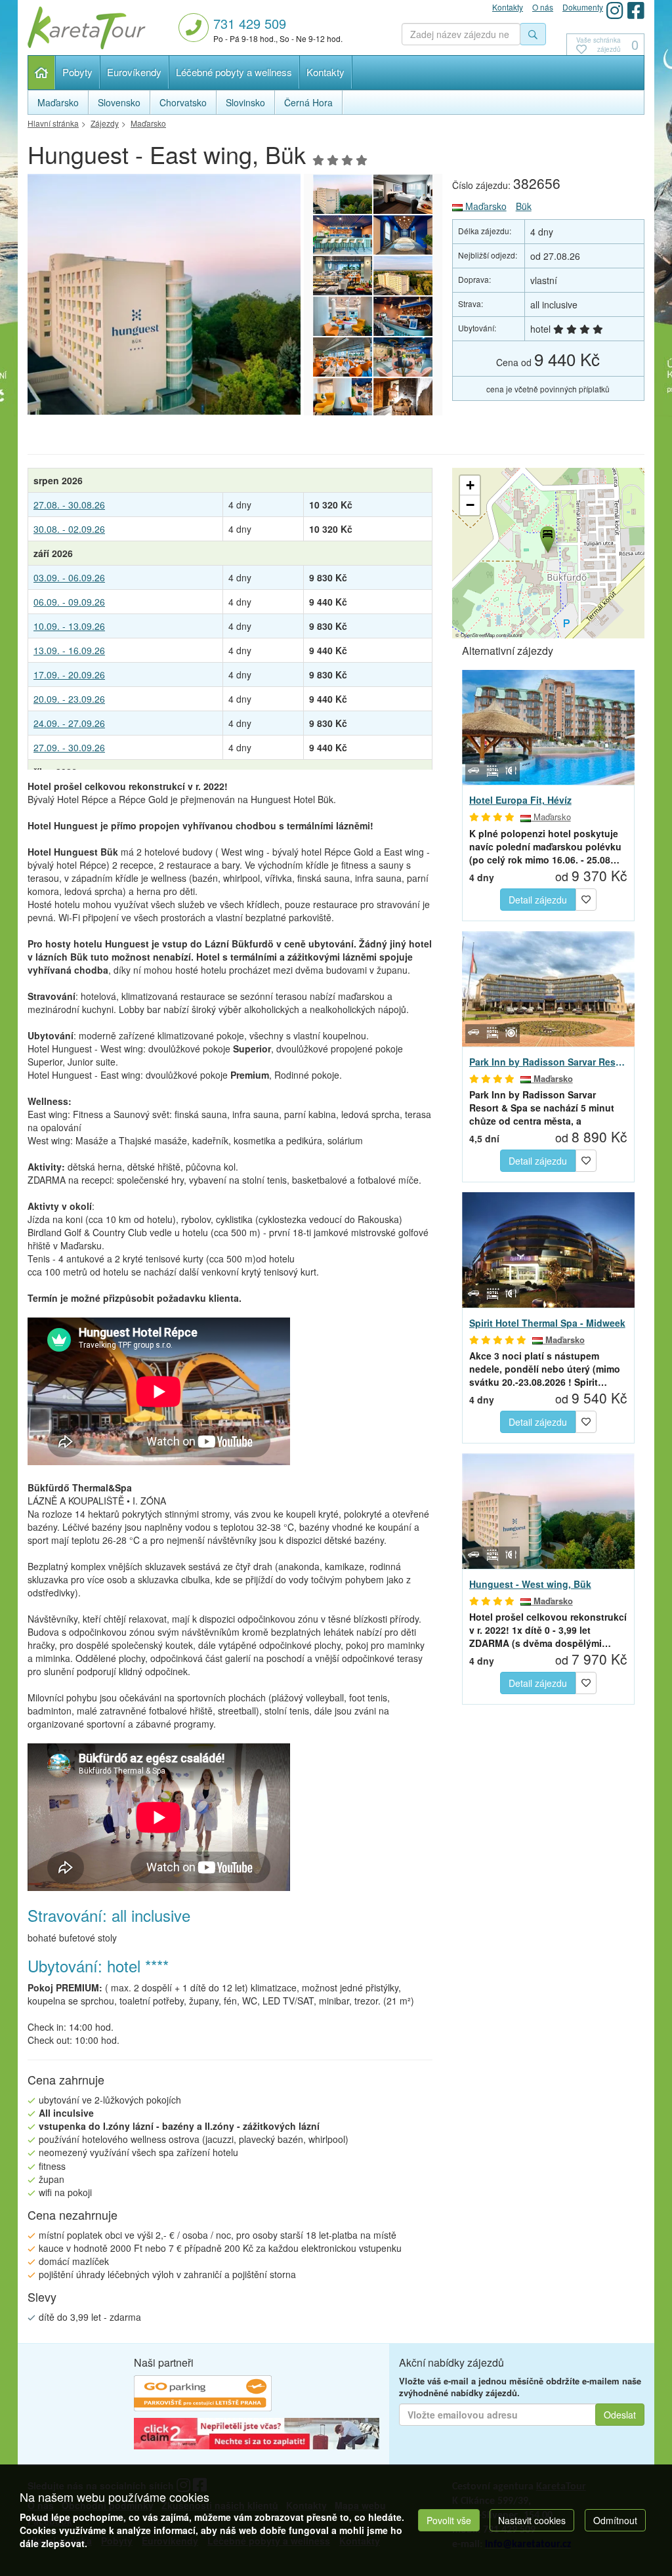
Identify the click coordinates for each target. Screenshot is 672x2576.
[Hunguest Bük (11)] (207, 294)
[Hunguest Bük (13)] (343, 316)
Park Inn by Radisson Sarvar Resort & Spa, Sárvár (548, 1062)
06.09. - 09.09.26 (69, 602)
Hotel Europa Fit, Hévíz (520, 800)
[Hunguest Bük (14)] (403, 276)
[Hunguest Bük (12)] (403, 316)
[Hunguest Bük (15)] (343, 276)
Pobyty (77, 72)
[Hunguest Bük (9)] (403, 357)
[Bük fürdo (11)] (403, 398)
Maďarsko (485, 206)
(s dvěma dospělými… (548, 1630)
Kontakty (325, 72)
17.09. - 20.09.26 (69, 675)
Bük (524, 206)
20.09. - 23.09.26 (69, 699)
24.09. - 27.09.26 (69, 723)
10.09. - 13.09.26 (69, 626)
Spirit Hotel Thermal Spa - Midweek (547, 1323)
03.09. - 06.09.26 (69, 577)
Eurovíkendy (134, 72)
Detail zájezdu (538, 900)
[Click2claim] (257, 2436)
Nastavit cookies (532, 2520)
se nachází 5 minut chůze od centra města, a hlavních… (542, 1108)
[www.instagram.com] (615, 10)
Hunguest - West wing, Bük (530, 1584)
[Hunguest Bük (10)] (343, 357)
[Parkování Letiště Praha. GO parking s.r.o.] (203, 2395)
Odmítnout (615, 2520)
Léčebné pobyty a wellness (234, 72)
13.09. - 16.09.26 (69, 650)
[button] (547, 537)
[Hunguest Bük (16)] (403, 235)
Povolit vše (449, 2520)
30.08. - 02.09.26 (69, 529)
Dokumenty (583, 7)
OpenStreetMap (478, 635)
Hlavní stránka (42, 73)
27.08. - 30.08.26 (69, 505)
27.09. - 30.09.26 (69, 747)
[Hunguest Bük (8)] (343, 398)
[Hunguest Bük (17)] (343, 235)
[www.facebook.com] (636, 10)
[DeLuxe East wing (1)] (403, 194)
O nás (543, 7)
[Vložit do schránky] (586, 898)
